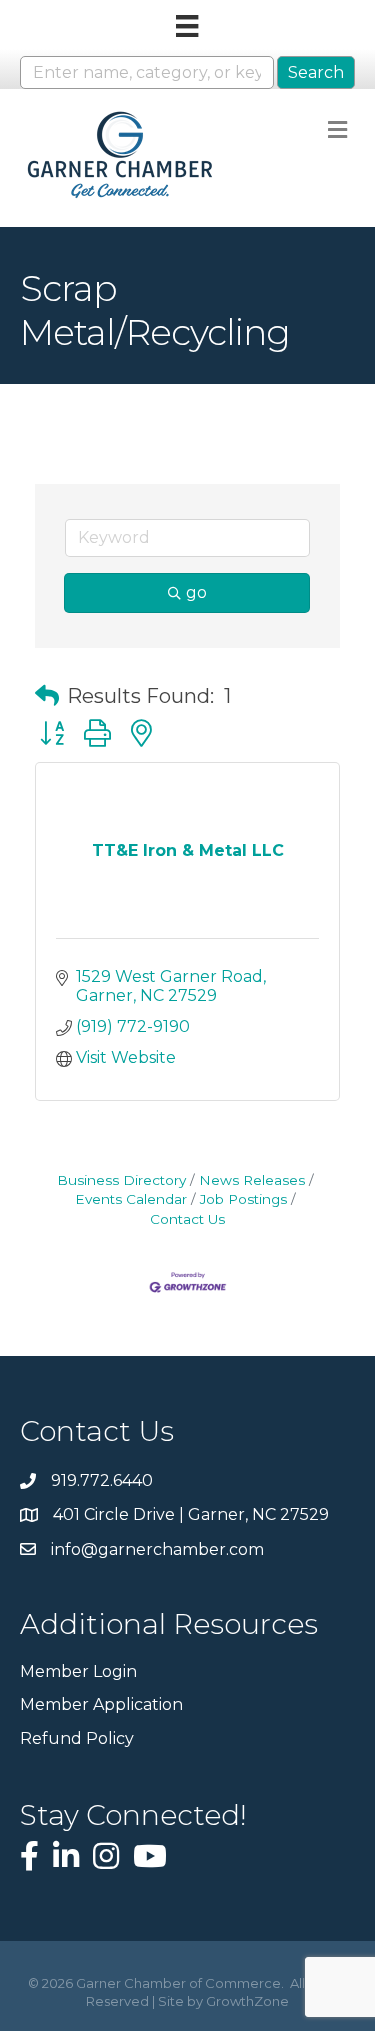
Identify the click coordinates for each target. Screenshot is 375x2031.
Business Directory (121, 1180)
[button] (47, 696)
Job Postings (243, 1199)
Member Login (78, 1671)
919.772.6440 (102, 1480)
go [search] (196, 592)
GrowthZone (247, 2001)
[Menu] (187, 26)
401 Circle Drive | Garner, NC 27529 (191, 1514)
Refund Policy (77, 1738)
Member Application (101, 1704)
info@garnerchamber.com (157, 1549)
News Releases (252, 1180)
